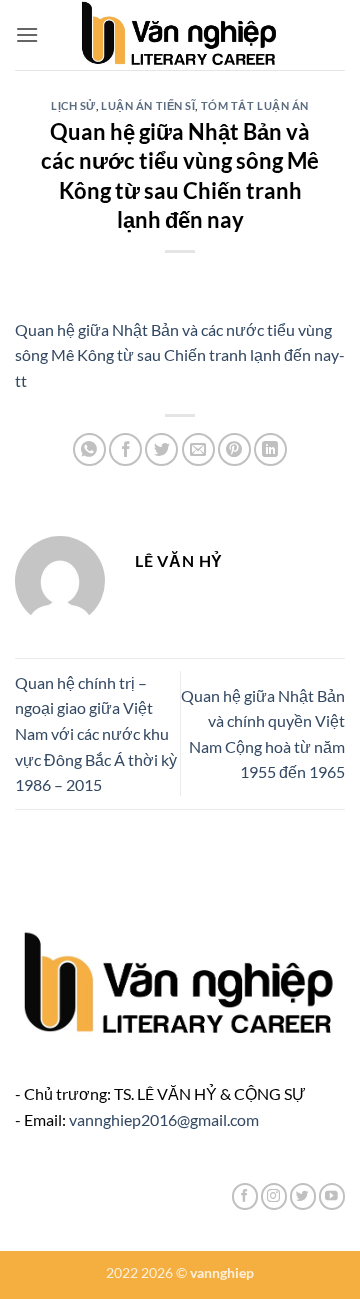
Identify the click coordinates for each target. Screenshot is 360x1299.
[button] (27, 34)
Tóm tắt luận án (255, 105)
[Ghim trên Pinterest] (234, 449)
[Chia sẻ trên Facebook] (125, 449)
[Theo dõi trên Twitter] (303, 1196)
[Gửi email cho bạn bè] (198, 449)
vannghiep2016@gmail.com (164, 1119)
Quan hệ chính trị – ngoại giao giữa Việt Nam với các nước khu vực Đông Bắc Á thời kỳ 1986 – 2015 (96, 733)
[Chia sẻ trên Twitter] (161, 449)
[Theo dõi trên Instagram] (274, 1196)
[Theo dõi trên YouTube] (332, 1196)
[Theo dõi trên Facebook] (245, 1196)
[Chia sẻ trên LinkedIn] (270, 449)
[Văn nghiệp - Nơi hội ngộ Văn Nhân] (180, 35)
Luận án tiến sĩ (148, 105)
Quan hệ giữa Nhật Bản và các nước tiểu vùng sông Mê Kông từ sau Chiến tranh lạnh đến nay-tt (180, 355)
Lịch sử (73, 105)
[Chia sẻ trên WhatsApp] (89, 449)
